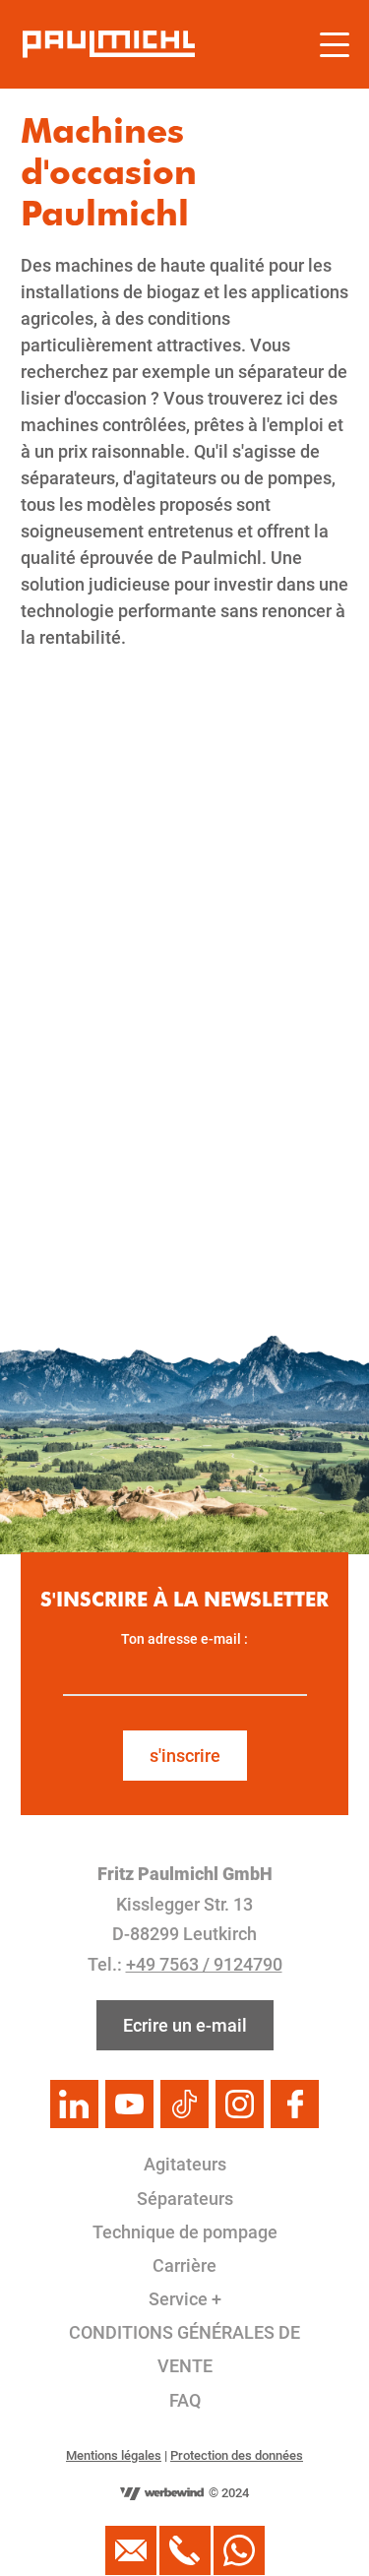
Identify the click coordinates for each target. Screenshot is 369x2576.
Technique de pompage (185, 2232)
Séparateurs (185, 2199)
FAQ (185, 2400)
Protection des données (237, 2455)
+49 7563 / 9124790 (204, 1964)
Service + (185, 2299)
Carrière (184, 2265)
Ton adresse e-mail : (184, 1639)
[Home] (109, 44)
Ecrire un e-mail (185, 2025)
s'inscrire (185, 1756)
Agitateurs (185, 2164)
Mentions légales (114, 2455)
